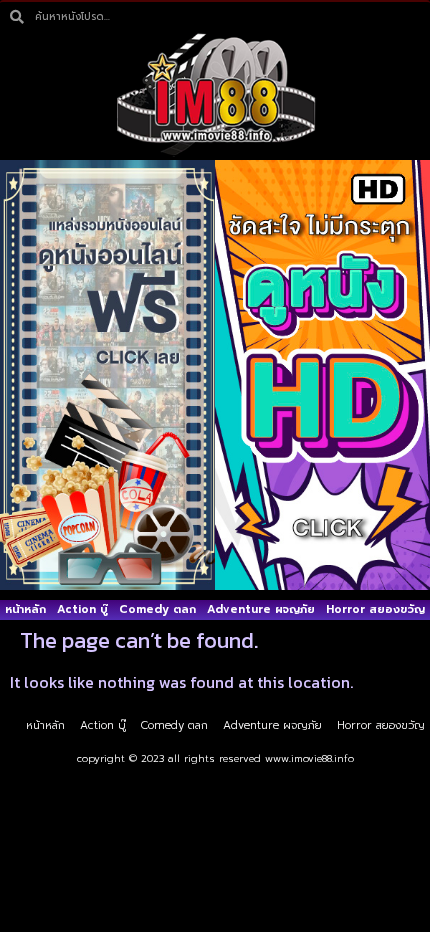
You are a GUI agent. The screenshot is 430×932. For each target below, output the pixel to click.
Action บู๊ (82, 609)
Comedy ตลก (157, 609)
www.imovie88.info (309, 758)
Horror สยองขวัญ (375, 609)
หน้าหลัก (25, 609)
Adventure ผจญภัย (261, 609)
